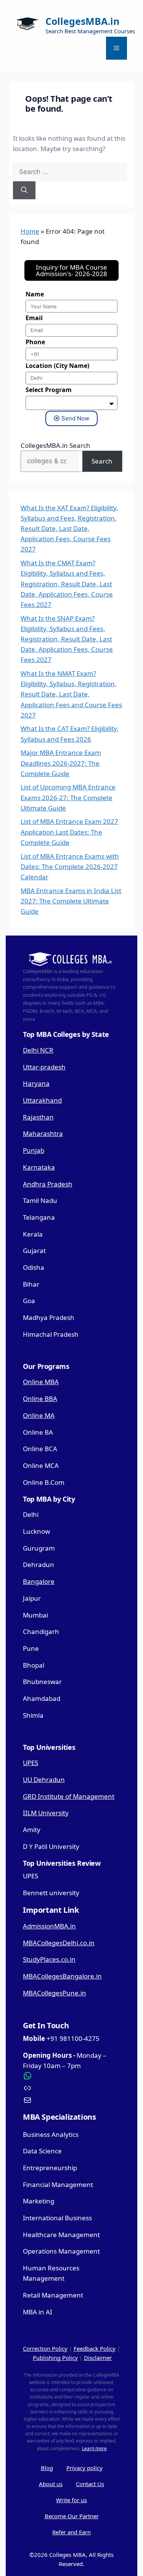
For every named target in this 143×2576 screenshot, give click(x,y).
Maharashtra (43, 1133)
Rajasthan (38, 1117)
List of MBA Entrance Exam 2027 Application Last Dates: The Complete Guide (69, 832)
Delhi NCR (38, 1050)
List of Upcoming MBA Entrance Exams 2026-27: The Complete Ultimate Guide (68, 797)
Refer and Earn (71, 2532)
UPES (31, 1763)
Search (102, 461)
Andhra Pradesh (48, 1184)
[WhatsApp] (71, 2076)
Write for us (71, 2500)
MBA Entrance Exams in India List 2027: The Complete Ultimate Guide (71, 901)
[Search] (24, 190)
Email (34, 318)
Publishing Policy (55, 2358)
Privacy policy (84, 2468)
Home (30, 231)
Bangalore (39, 1581)
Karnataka (39, 1167)
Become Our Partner (72, 2516)
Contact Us (90, 2484)
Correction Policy (45, 2348)
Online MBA (41, 1382)
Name (35, 294)
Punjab (34, 1150)
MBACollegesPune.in (55, 1993)
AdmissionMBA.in (49, 1926)
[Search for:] (70, 172)
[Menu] (116, 48)
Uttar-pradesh (44, 1067)
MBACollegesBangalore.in (62, 1976)
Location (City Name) (57, 366)
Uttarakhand (42, 1100)
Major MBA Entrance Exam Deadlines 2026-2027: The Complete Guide (61, 763)
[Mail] (71, 2100)
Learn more (94, 2448)
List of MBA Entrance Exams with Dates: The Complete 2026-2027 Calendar (70, 867)
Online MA (39, 1415)
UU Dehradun (44, 1779)
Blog (47, 2468)
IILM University (46, 1813)
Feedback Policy (95, 2348)
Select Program (49, 390)
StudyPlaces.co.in (49, 1959)
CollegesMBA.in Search (55, 445)
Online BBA (40, 1399)
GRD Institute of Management (69, 1796)
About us (51, 2484)
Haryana (36, 1083)
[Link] (71, 2088)
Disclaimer (98, 2358)
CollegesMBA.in (82, 21)
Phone (35, 342)
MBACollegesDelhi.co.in (59, 1943)
